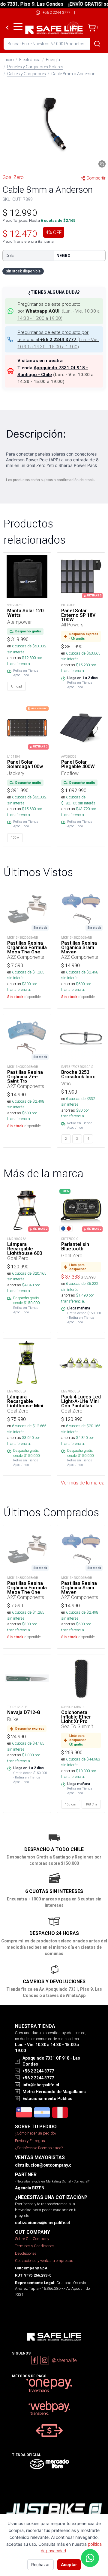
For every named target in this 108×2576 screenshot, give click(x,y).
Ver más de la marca (83, 1483)
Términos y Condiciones (35, 2246)
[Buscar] (97, 44)
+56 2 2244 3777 (57, 12)
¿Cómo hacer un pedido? (36, 2133)
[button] (54, 125)
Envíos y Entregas (30, 2141)
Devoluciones (26, 2253)
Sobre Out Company (32, 2239)
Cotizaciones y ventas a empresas (44, 2261)
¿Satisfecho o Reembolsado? (39, 2148)
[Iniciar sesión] (73, 28)
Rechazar (40, 2564)
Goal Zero (13, 177)
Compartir (96, 178)
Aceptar (69, 2564)
